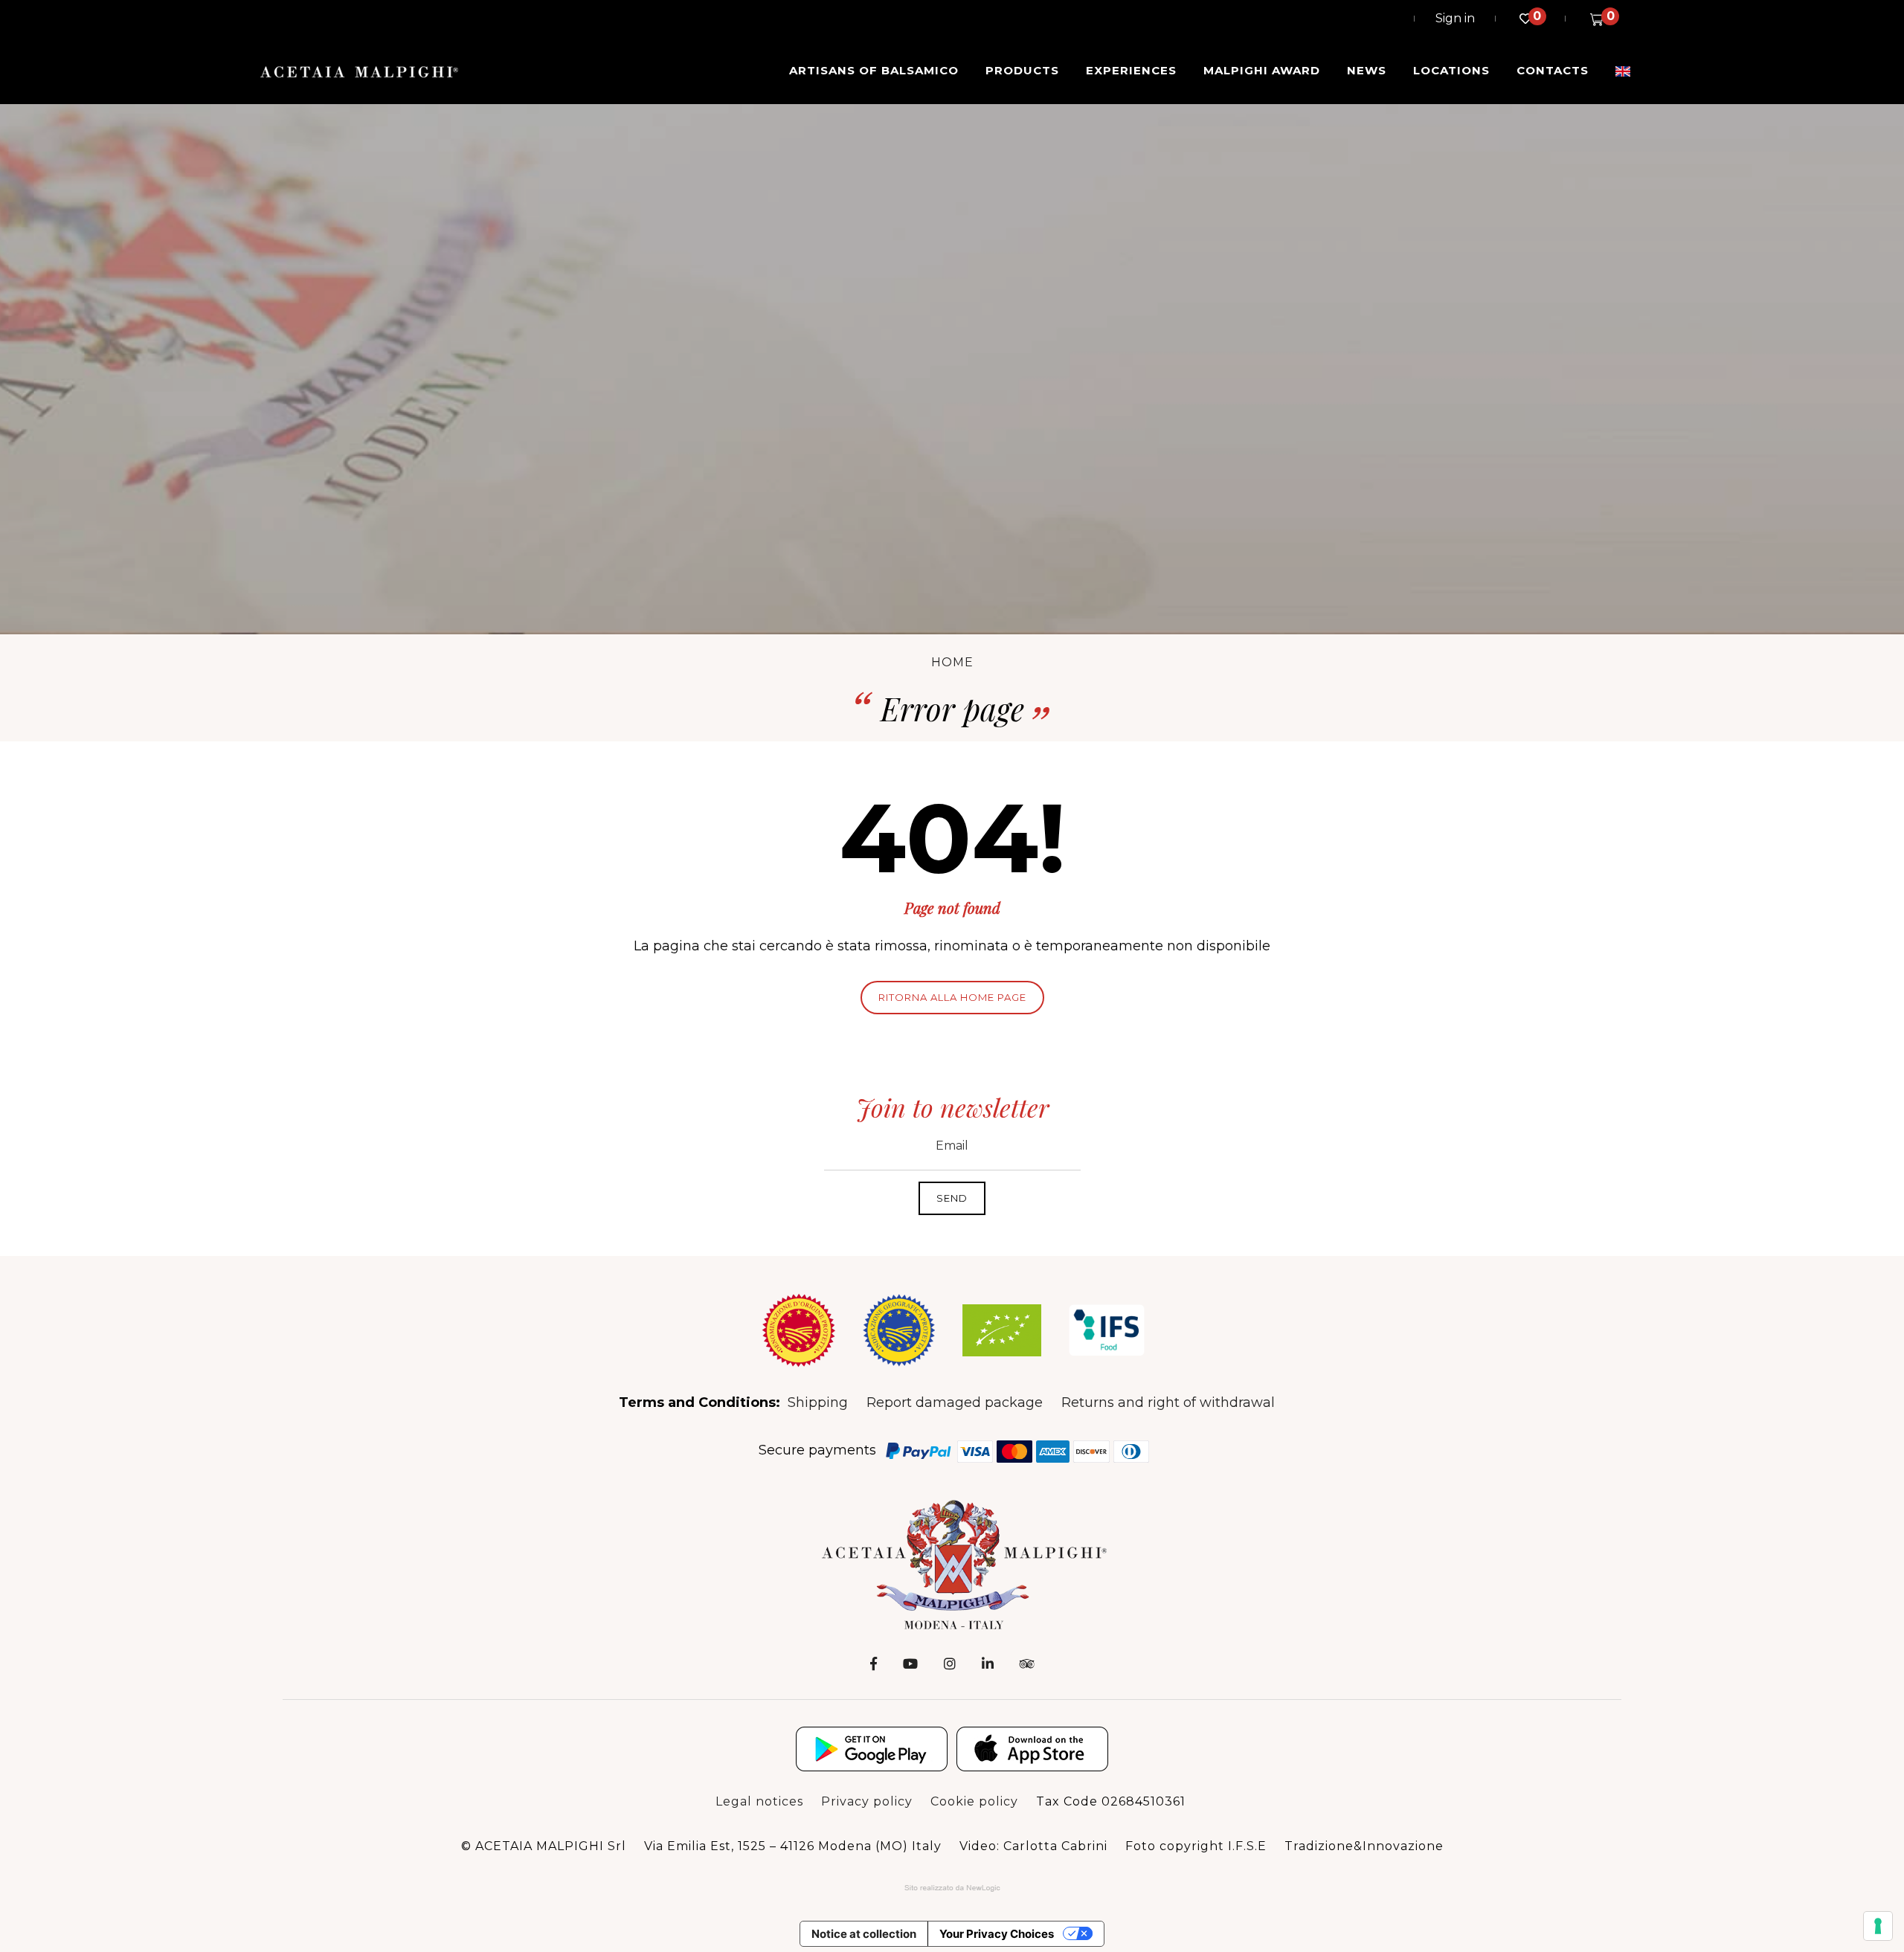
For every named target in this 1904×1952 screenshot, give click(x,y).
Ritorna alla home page (952, 997)
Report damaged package (955, 1402)
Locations (1451, 70)
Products (1022, 70)
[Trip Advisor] (1027, 1664)
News (1367, 70)
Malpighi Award (1262, 70)
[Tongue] (1623, 71)
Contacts (1553, 70)
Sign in (1455, 18)
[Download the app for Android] (872, 1749)
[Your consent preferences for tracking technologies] (1878, 1926)
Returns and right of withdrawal (1168, 1402)
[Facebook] (874, 1664)
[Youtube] (910, 1664)
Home (952, 662)
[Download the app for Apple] (1032, 1749)
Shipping (818, 1402)
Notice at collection (864, 1934)
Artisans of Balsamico (874, 70)
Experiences (1131, 70)
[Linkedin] (988, 1664)
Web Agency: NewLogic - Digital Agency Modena (952, 1888)
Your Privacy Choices (997, 1934)
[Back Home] (952, 1564)
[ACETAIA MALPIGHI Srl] (359, 71)
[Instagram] (950, 1664)
